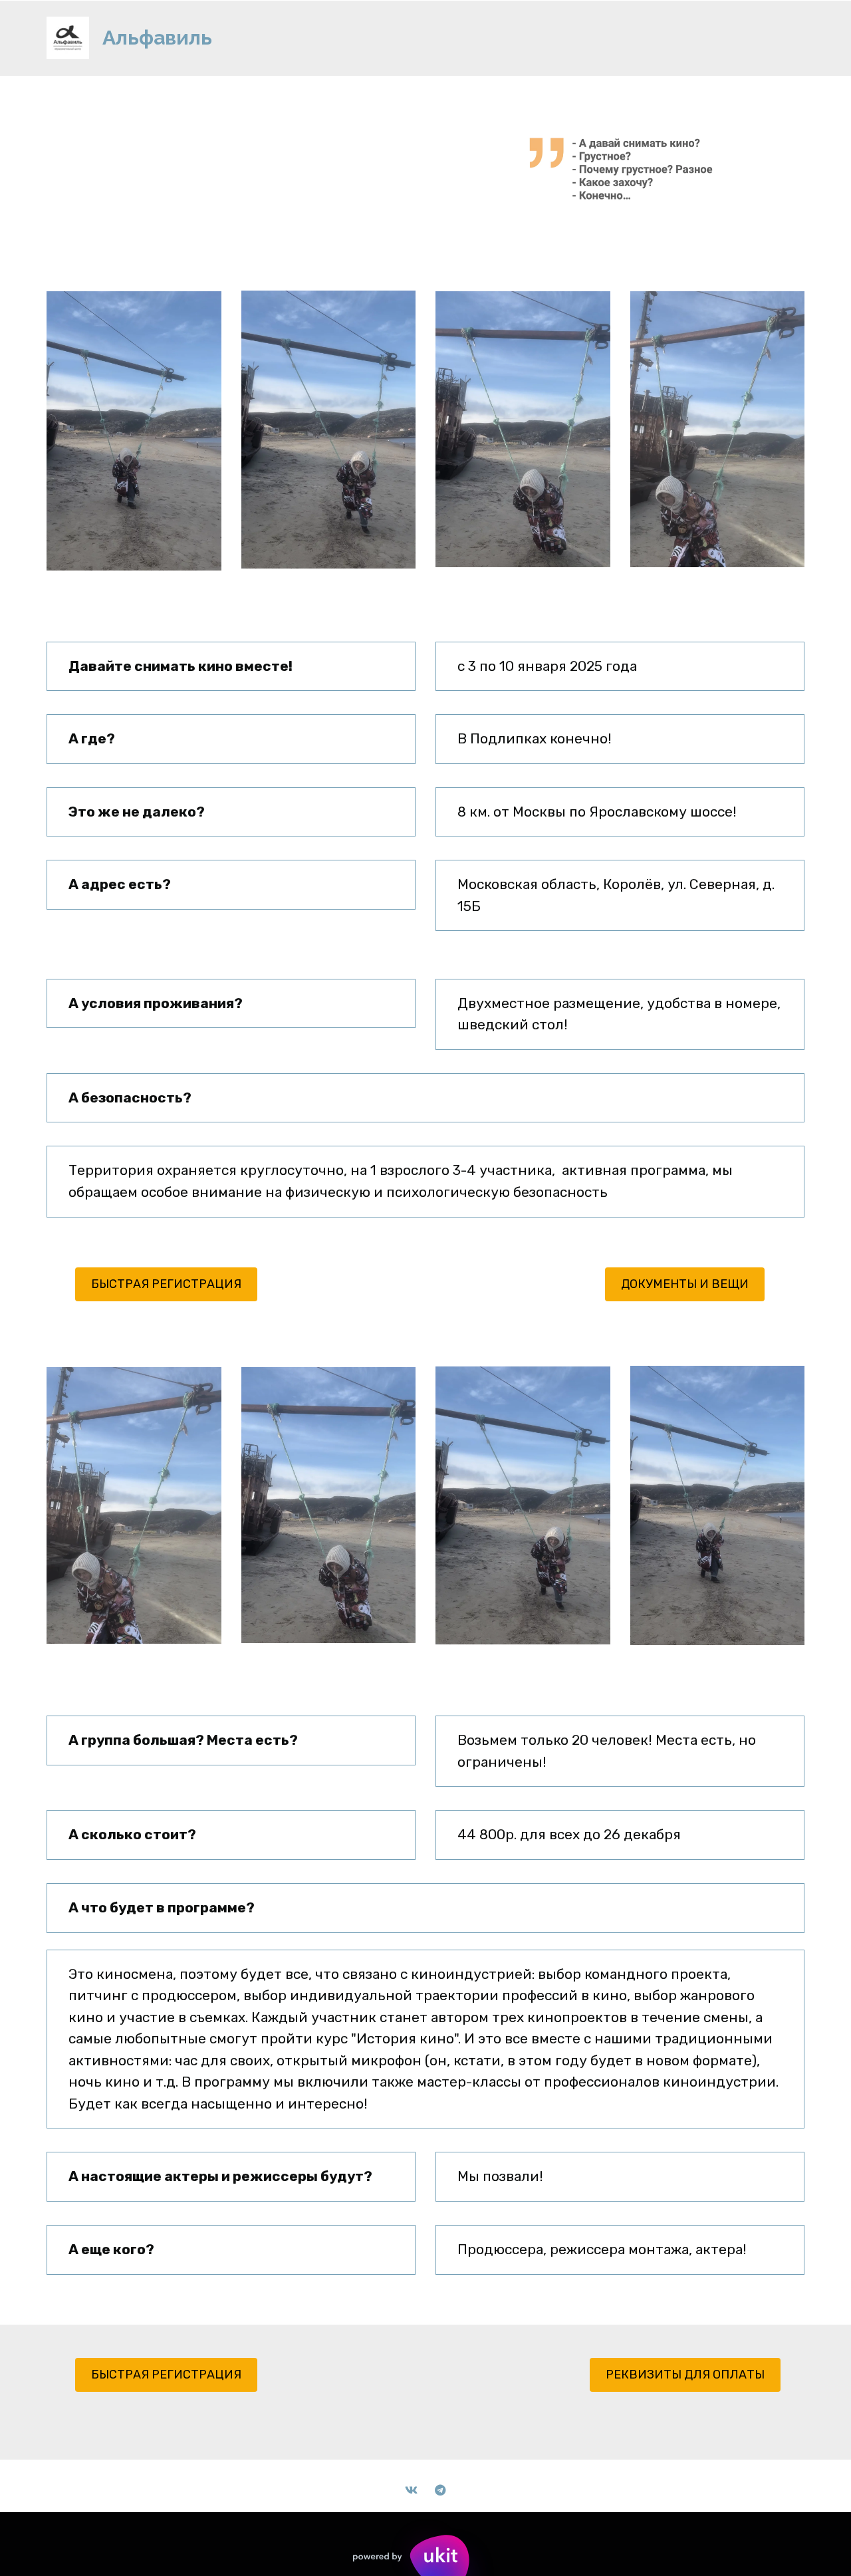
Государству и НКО (691, 38)
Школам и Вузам (486, 38)
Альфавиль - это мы (69, 38)
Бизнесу (585, 38)
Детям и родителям (219, 38)
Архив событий (357, 38)
